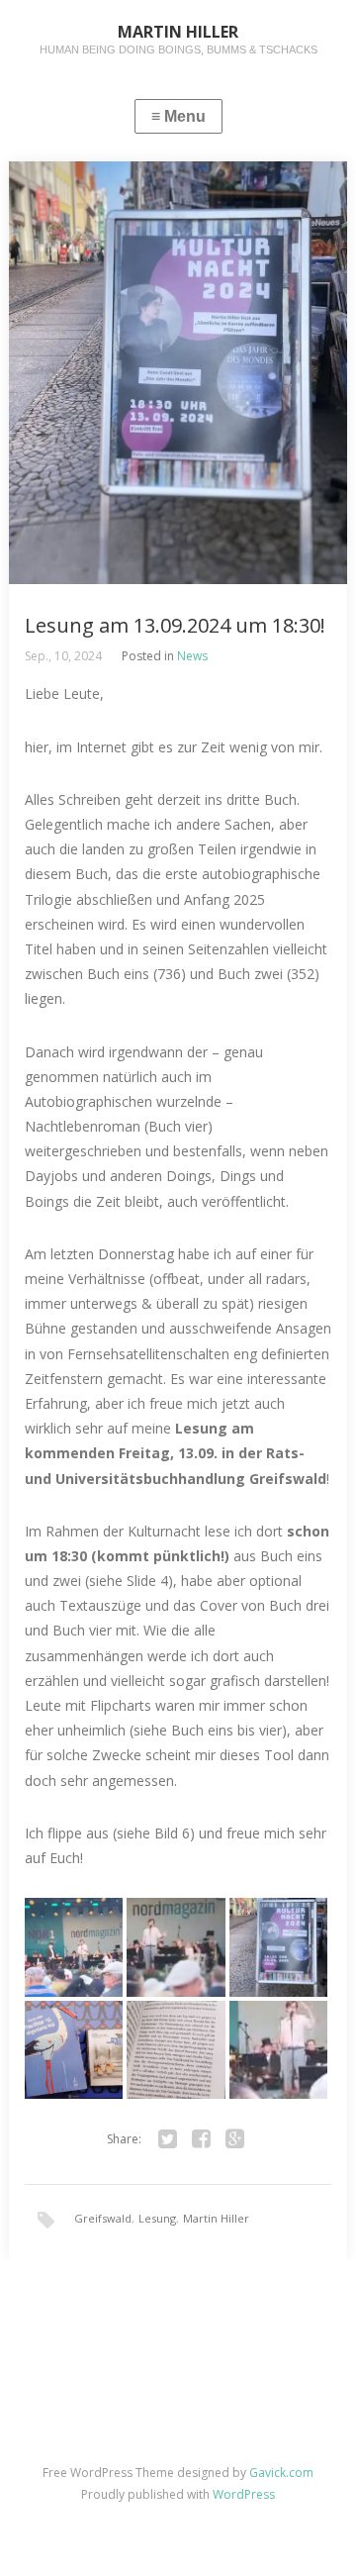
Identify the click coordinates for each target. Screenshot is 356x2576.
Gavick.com (281, 2473)
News (192, 656)
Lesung (157, 2218)
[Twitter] (167, 2139)
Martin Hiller (216, 2218)
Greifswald (103, 2218)
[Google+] (234, 2139)
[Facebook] (201, 2139)
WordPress (244, 2494)
